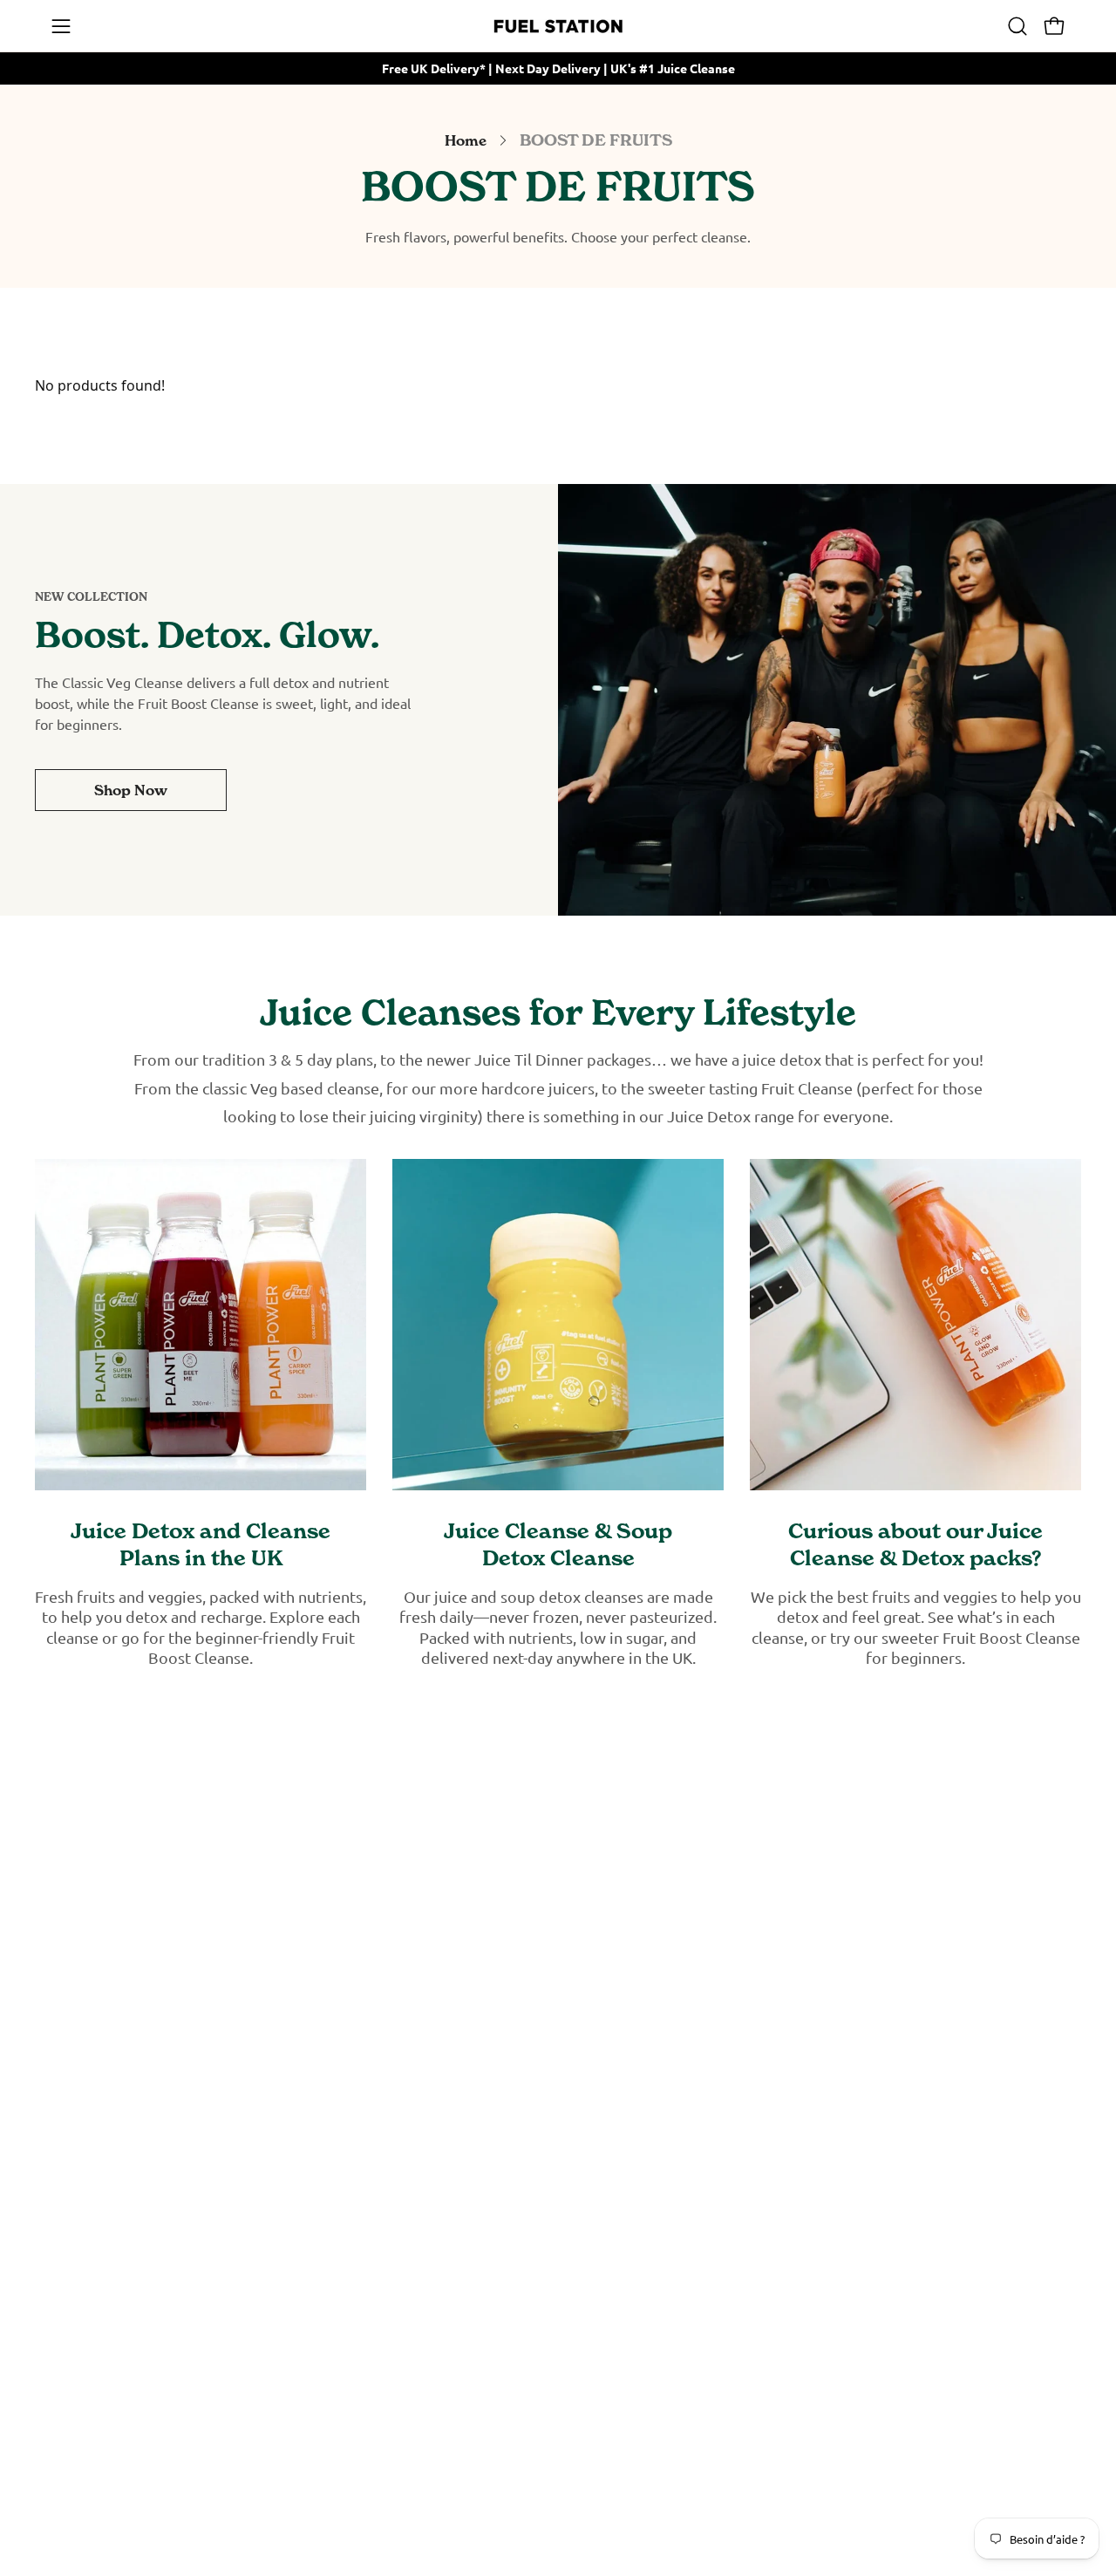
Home (466, 140)
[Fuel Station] (558, 26)
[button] (1017, 26)
